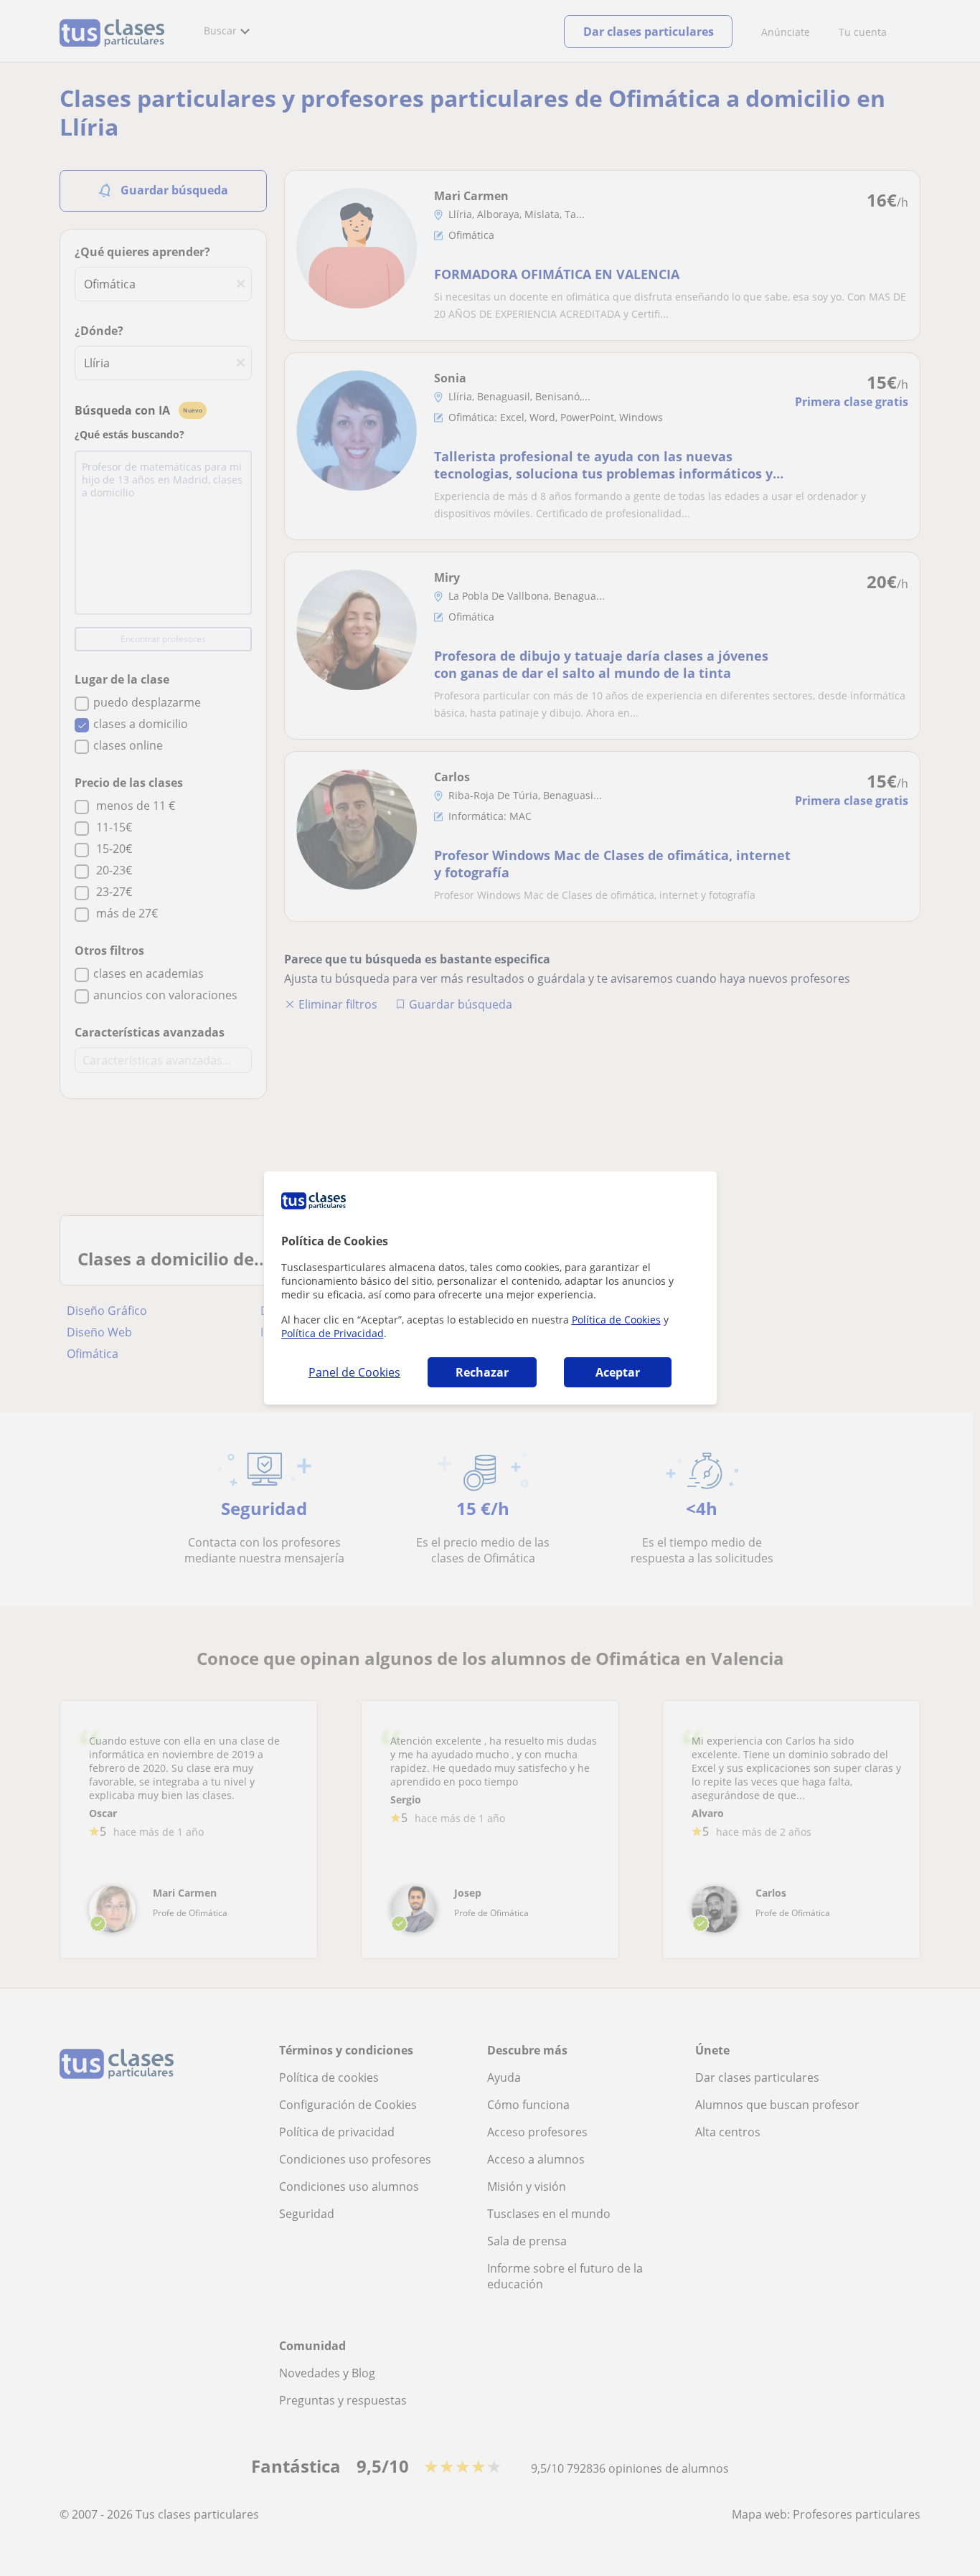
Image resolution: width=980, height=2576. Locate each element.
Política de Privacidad (333, 1333)
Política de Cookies (616, 1320)
